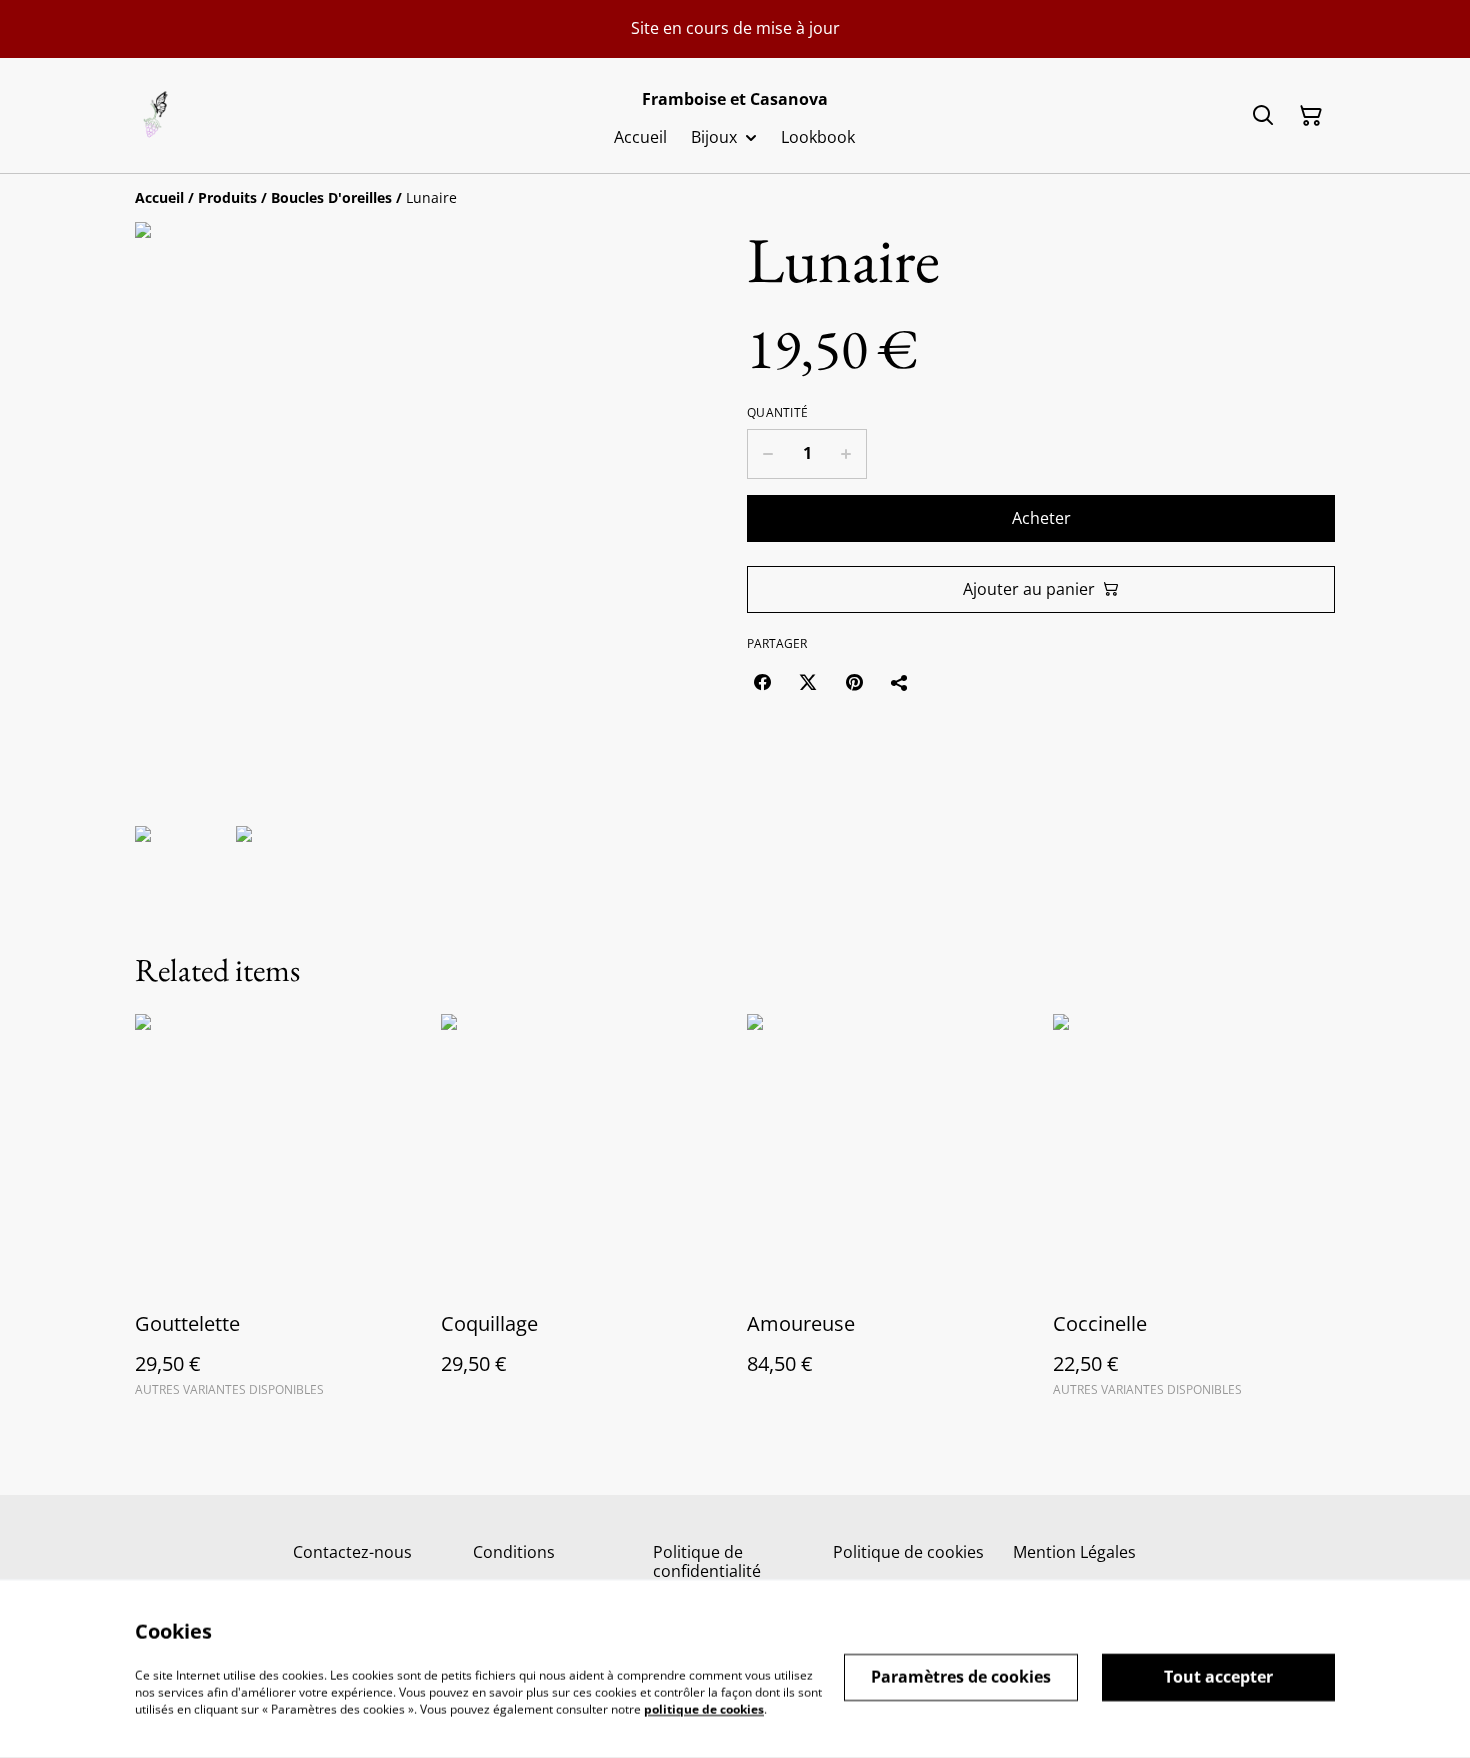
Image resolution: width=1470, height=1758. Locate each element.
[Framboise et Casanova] (156, 116)
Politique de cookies (908, 1552)
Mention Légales (1074, 1552)
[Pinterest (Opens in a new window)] (854, 682)
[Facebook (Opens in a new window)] (762, 682)
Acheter (1041, 518)
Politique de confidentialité (707, 1561)
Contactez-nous (352, 1552)
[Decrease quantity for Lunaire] (767, 454)
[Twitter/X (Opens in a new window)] (808, 682)
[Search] (1263, 116)
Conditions (514, 1552)
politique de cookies (704, 1708)
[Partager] (900, 682)
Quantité (777, 413)
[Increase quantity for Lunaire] (846, 454)
